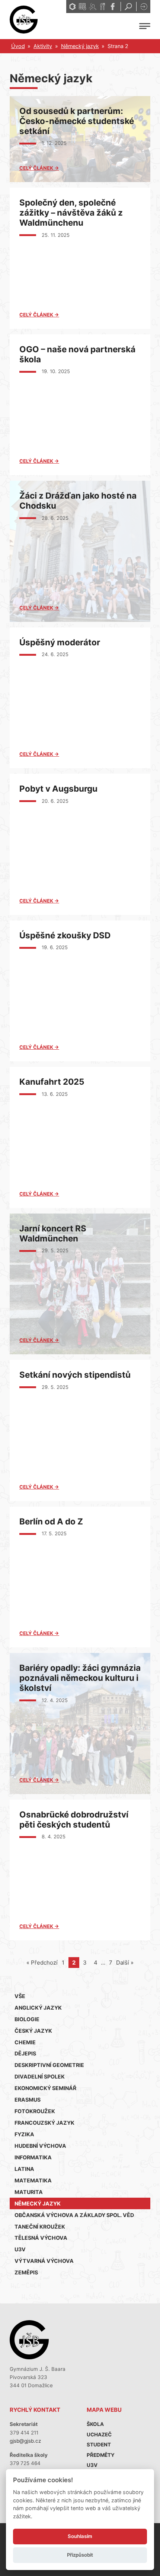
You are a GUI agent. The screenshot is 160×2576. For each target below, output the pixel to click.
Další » (125, 1963)
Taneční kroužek (40, 2227)
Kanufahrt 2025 (52, 1082)
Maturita (29, 2192)
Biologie (27, 2019)
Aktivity (43, 46)
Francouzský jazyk (44, 2123)
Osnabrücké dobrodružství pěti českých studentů (74, 1819)
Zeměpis (26, 2272)
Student (99, 2445)
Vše (20, 1996)
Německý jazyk (80, 46)
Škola (95, 2424)
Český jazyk (33, 2031)
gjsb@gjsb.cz (25, 2441)
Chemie (25, 2042)
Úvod (18, 46)
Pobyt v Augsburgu (58, 788)
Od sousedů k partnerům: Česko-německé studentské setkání (77, 121)
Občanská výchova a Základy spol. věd (74, 2215)
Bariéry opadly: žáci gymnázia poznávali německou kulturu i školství (80, 1678)
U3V (20, 2249)
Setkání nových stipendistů (75, 1375)
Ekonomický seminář (45, 2088)
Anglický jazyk (38, 2008)
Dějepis (25, 2053)
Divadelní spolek (40, 2076)
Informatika (33, 2157)
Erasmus (28, 2100)
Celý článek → (39, 168)
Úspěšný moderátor (60, 642)
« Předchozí (42, 1963)
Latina (24, 2169)
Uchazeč (99, 2435)
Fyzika (24, 2134)
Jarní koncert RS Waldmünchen (53, 1233)
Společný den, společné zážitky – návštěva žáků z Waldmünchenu (71, 212)
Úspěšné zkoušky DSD (65, 935)
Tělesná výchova (41, 2238)
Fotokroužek (35, 2111)
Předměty (101, 2455)
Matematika (33, 2180)
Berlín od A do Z (51, 1521)
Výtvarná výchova (44, 2261)
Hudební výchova (40, 2146)
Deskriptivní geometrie (49, 2065)
